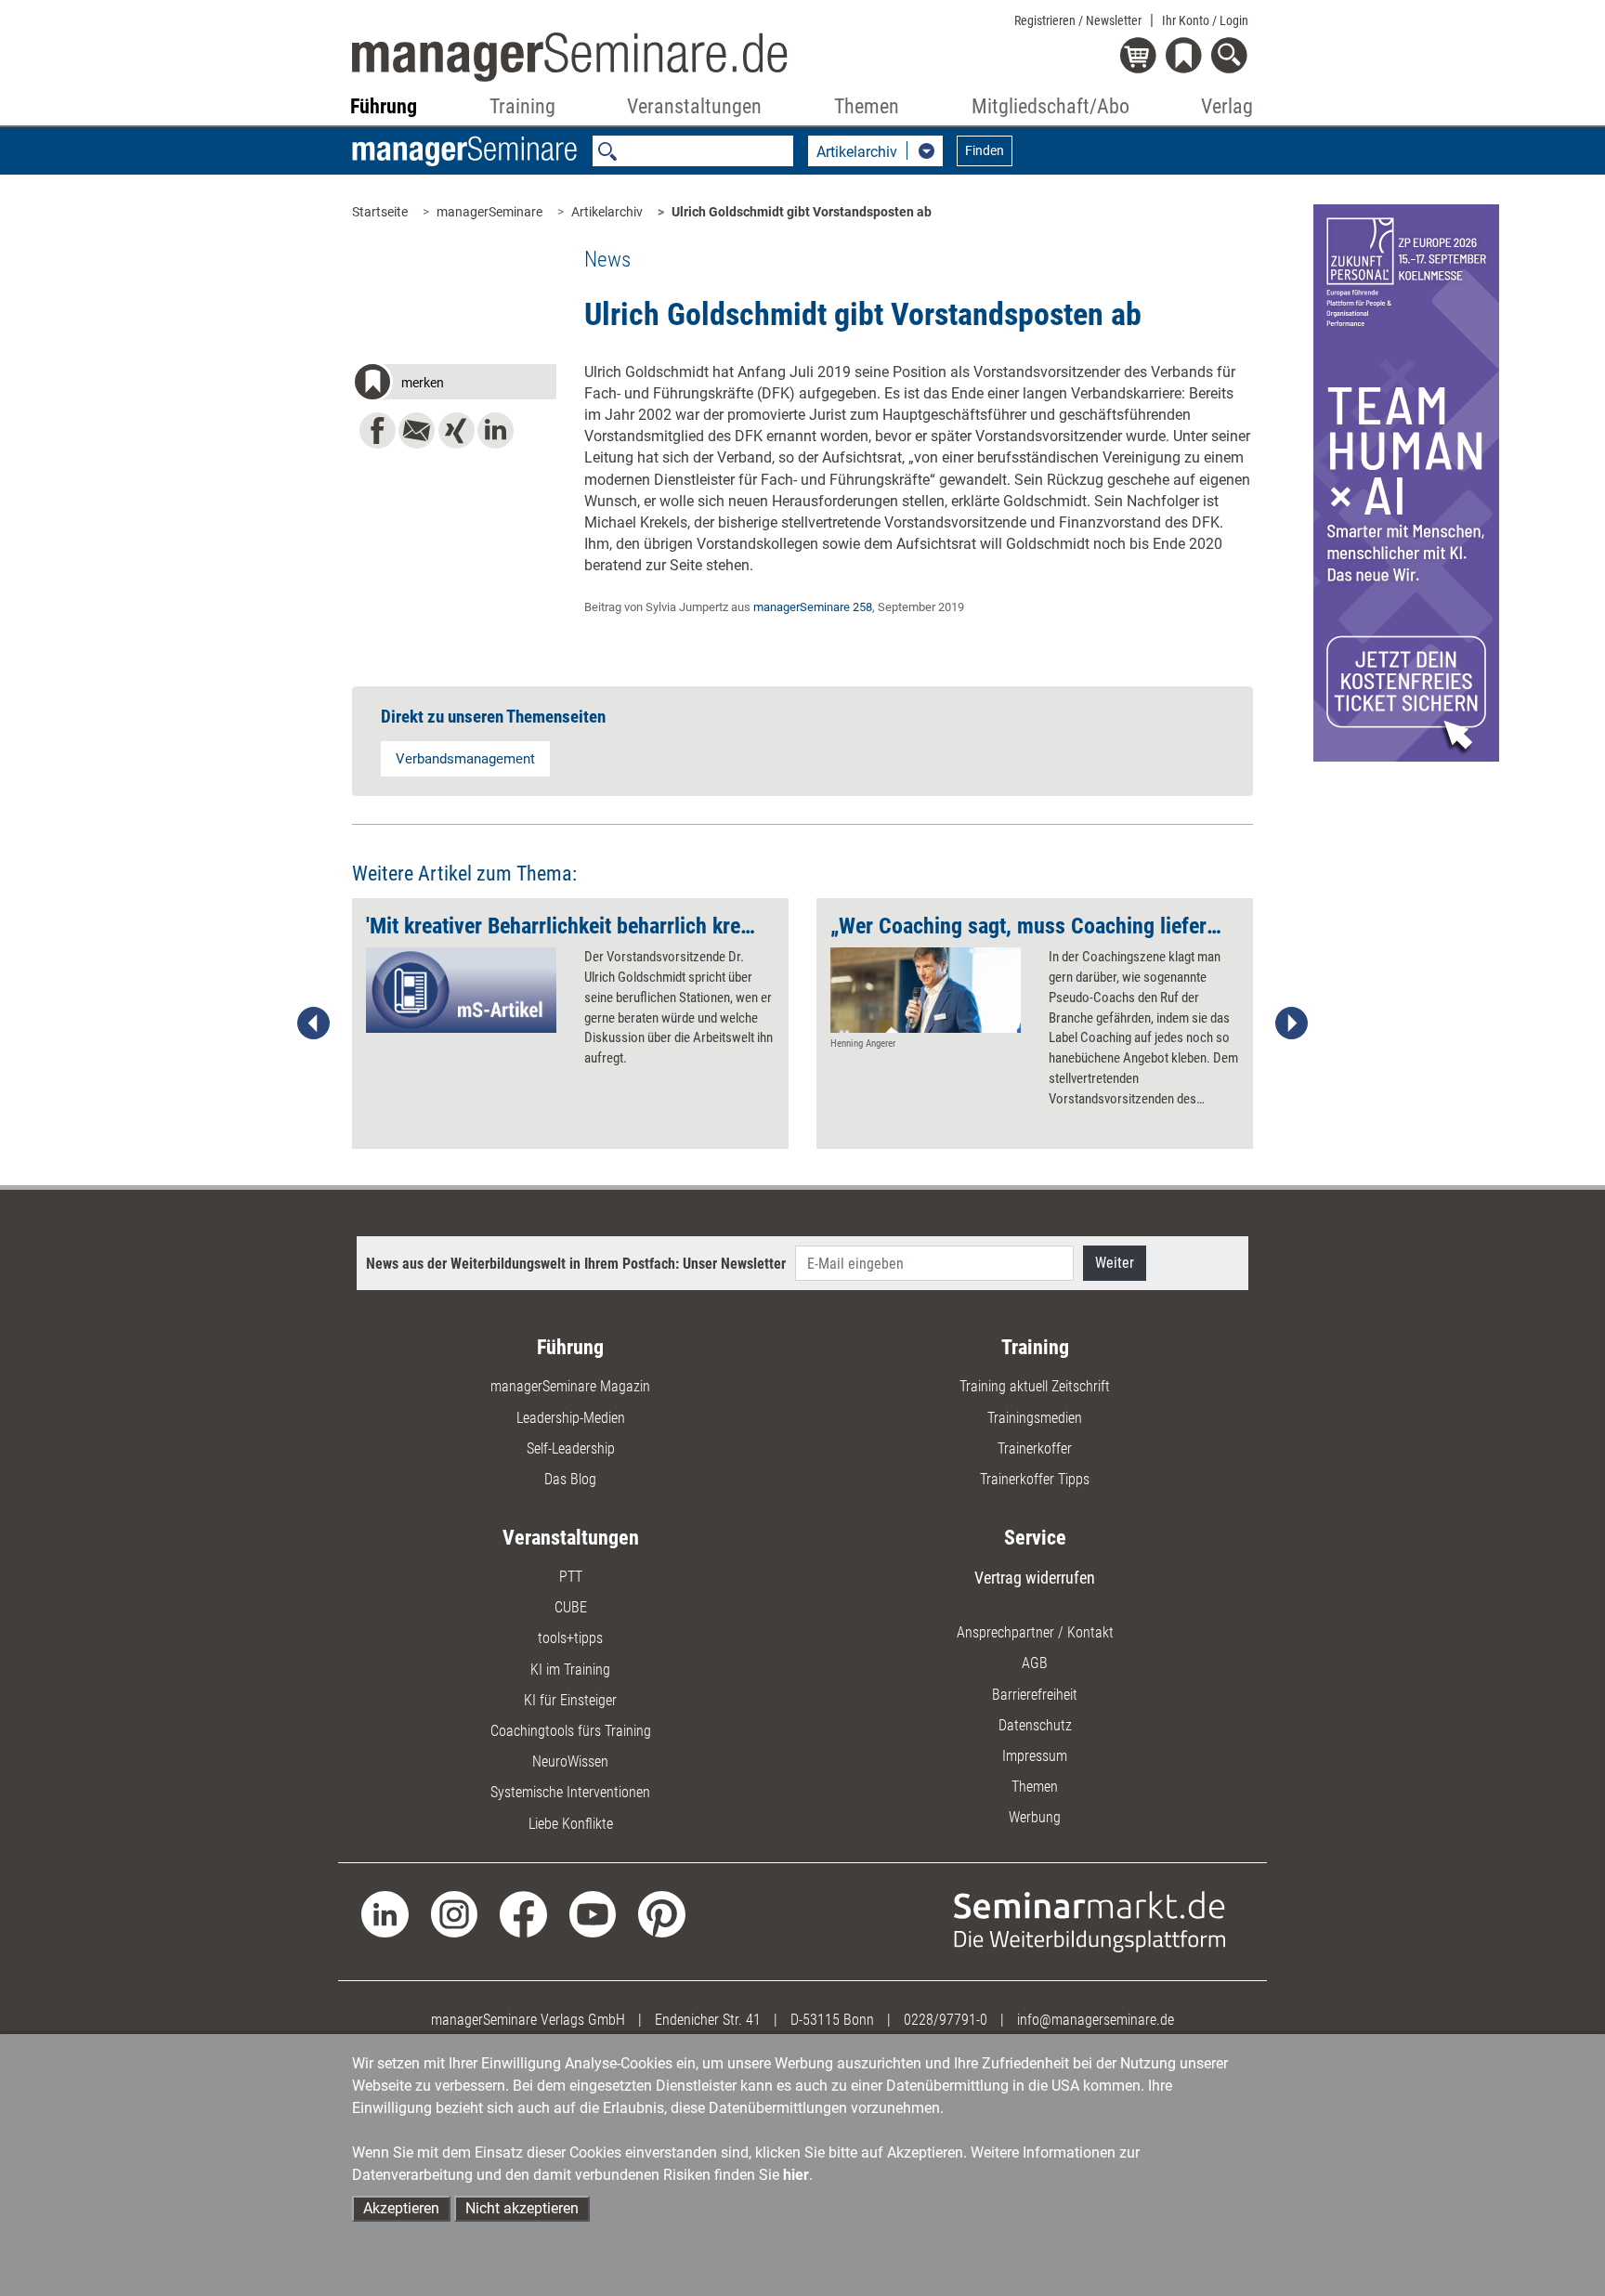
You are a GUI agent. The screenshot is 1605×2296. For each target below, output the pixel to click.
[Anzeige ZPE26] (1406, 482)
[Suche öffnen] (1232, 57)
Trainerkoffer (1035, 1448)
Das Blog (570, 1479)
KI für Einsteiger (570, 1700)
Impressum (1035, 1756)
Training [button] (522, 106)
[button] (454, 385)
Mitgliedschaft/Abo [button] (1050, 106)
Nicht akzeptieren (522, 2208)
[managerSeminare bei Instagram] (455, 1913)
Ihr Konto (1205, 20)
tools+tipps (570, 1638)
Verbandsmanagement (465, 759)
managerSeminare (489, 212)
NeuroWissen (570, 1761)
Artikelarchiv (607, 212)
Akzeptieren (401, 2208)
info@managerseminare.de (1096, 2020)
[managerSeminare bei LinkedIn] (385, 1913)
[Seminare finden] (1090, 1920)
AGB (1035, 1663)
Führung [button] (384, 106)
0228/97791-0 (946, 2020)
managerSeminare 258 (813, 607)
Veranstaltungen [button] (694, 106)
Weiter (1115, 1263)
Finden (985, 150)
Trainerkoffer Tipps (1035, 1479)
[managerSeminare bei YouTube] (593, 1913)
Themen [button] (867, 106)
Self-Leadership (571, 1448)
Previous (314, 1024)
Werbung (1035, 1817)
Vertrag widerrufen (1035, 1578)
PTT (571, 1577)
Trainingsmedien (1035, 1418)
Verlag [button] (1227, 106)
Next (1291, 1024)
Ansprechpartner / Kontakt (1035, 1632)
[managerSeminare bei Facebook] (523, 1913)
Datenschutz (1035, 1725)
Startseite (380, 212)
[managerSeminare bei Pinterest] (662, 1913)
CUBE (571, 1607)
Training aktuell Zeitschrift (1035, 1386)
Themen (1035, 1787)
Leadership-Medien (571, 1418)
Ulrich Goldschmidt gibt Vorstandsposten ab (802, 212)
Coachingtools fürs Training (571, 1731)
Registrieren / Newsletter (1078, 20)
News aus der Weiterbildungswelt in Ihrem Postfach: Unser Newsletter (576, 1264)
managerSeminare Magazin (570, 1386)
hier (796, 2175)
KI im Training (570, 1670)
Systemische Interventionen (570, 1792)
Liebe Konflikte (571, 1824)
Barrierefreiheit (1035, 1695)
